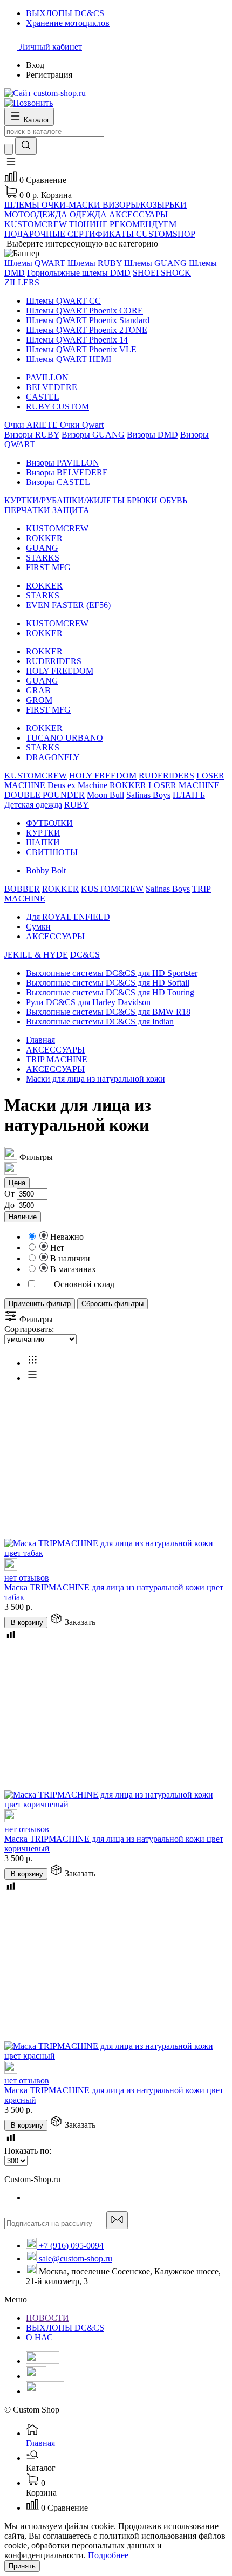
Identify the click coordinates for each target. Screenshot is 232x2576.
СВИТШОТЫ (52, 852)
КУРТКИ (43, 833)
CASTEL (43, 397)
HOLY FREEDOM (60, 671)
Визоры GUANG (93, 435)
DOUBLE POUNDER (45, 795)
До (9, 1205)
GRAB (38, 690)
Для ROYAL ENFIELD (68, 917)
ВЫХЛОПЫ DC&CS (65, 2328)
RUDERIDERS (54, 661)
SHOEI (147, 273)
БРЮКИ (142, 500)
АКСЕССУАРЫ (55, 936)
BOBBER (22, 889)
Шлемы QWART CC (63, 301)
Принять (22, 2566)
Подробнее (108, 2555)
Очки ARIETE (32, 425)
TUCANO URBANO (64, 738)
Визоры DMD (152, 435)
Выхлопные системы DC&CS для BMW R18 (108, 1012)
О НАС (39, 2337)
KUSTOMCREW (57, 528)
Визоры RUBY (32, 435)
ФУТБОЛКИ (49, 823)
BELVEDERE (52, 387)
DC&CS (85, 955)
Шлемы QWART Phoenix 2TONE (87, 330)
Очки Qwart (82, 425)
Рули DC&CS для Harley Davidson (88, 1002)
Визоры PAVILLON (63, 463)
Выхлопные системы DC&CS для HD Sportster (112, 973)
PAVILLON (47, 377)
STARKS (43, 558)
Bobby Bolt (46, 870)
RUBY (77, 805)
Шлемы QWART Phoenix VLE (81, 349)
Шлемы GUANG (155, 263)
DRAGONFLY (53, 757)
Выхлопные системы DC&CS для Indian (100, 1021)
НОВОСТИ (47, 2318)
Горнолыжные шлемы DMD (79, 273)
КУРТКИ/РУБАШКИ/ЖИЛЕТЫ (64, 500)
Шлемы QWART (35, 263)
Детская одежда (33, 805)
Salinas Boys (148, 795)
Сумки (38, 927)
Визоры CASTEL (58, 482)
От (9, 1194)
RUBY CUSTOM (57, 406)
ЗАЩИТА (71, 510)
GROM (39, 700)
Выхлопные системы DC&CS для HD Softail (108, 983)
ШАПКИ (43, 842)
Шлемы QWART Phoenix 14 (77, 340)
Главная (40, 1040)
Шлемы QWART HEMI (69, 359)
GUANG (42, 548)
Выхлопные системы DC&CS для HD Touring (110, 992)
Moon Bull (105, 795)
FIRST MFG (48, 567)
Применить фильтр (40, 1304)
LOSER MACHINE (184, 785)
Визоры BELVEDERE (67, 472)
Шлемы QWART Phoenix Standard (88, 320)
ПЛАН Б (189, 795)
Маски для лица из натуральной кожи (95, 1079)
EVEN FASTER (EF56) (68, 605)
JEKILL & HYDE (36, 955)
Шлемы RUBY (95, 263)
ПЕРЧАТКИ (27, 510)
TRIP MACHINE (57, 1059)
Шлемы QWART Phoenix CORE (84, 310)
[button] (11, 165)
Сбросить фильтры (112, 1304)
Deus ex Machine (77, 785)
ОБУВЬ (173, 500)
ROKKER (44, 538)
